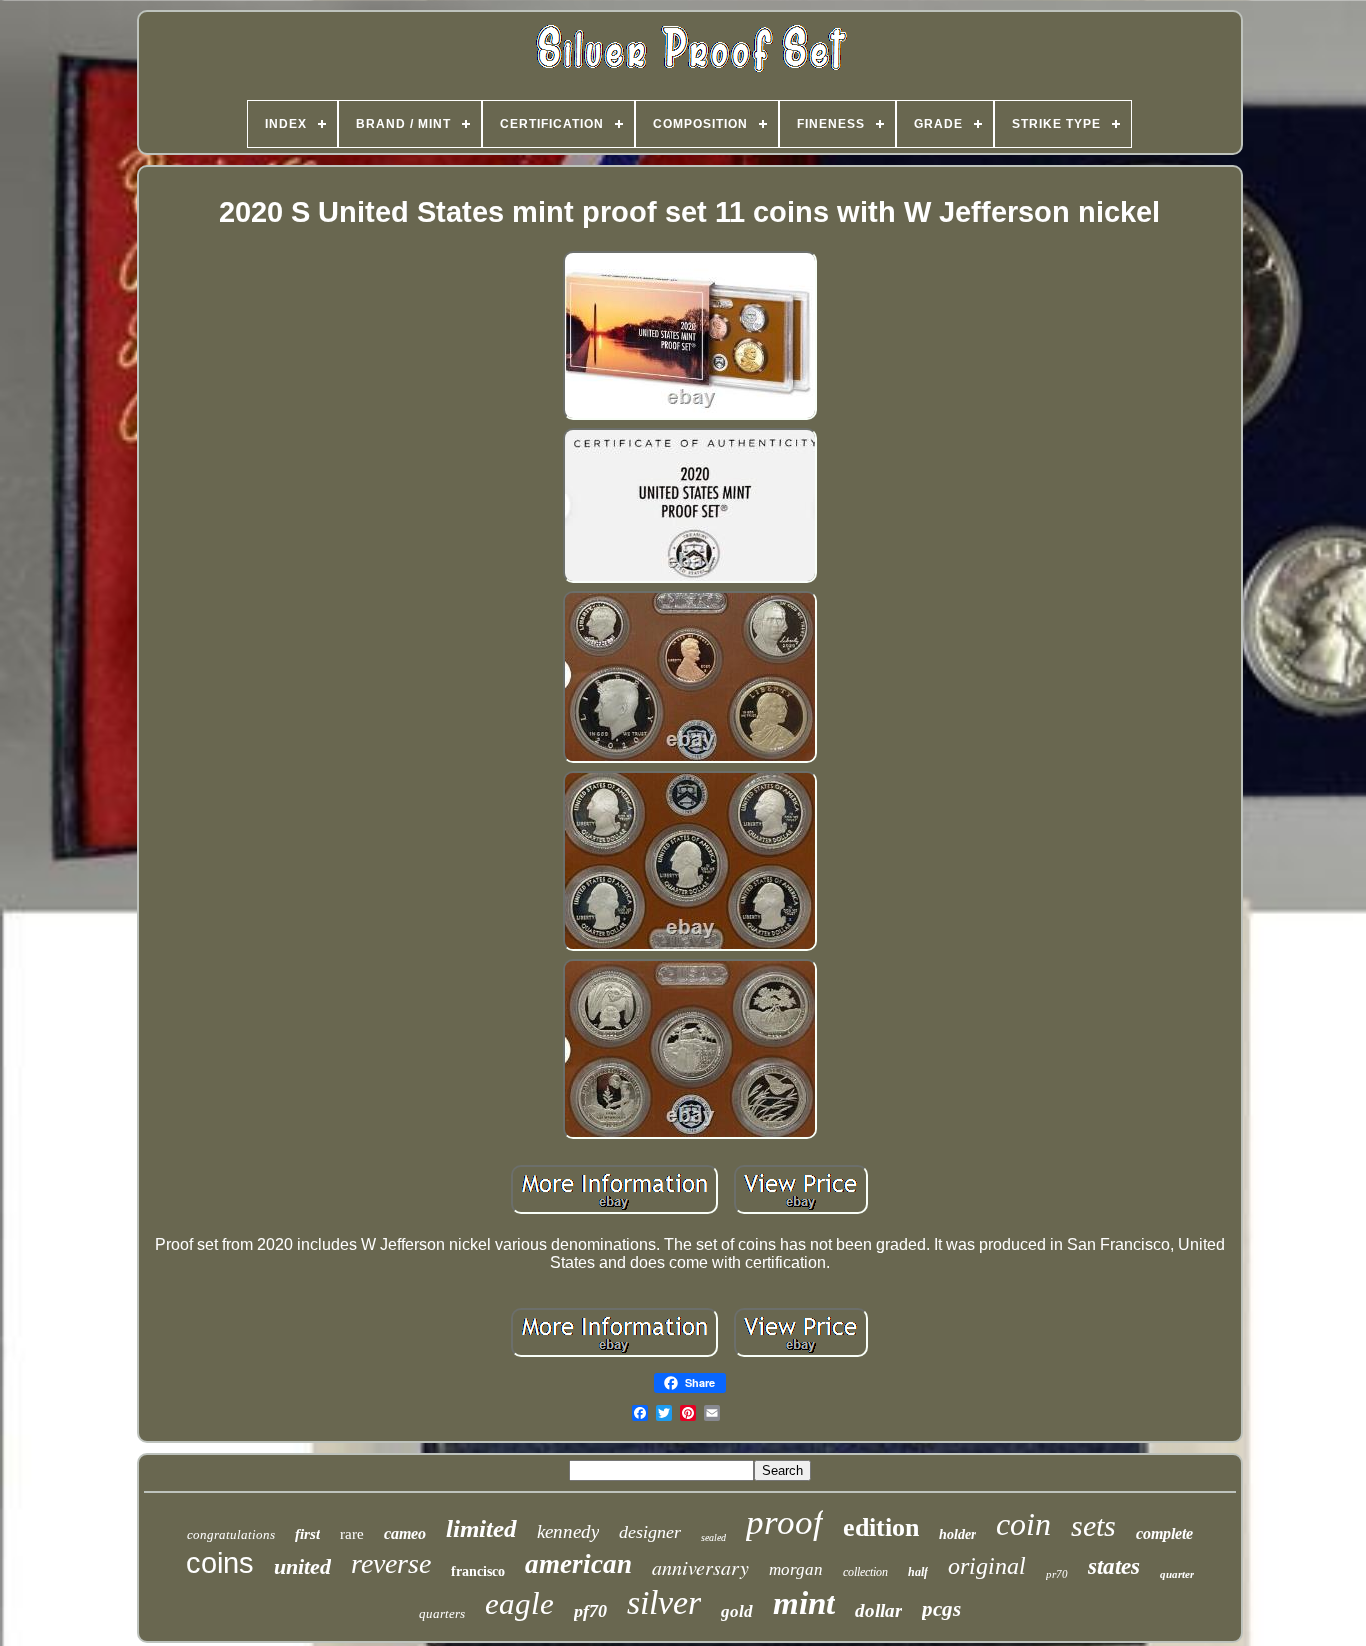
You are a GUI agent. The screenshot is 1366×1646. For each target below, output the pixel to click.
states (1114, 1566)
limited (481, 1528)
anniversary (700, 1567)
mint (804, 1603)
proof (784, 1522)
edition (881, 1527)
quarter (1177, 1574)
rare (352, 1534)
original (987, 1566)
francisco (478, 1571)
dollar (878, 1610)
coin (1023, 1524)
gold (737, 1611)
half (918, 1572)
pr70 (1057, 1574)
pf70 (590, 1611)
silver (664, 1602)
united (302, 1566)
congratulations (231, 1534)
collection (865, 1572)
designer (650, 1532)
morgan (796, 1569)
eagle (519, 1603)
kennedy (568, 1531)
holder (957, 1534)
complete (1164, 1533)
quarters (442, 1613)
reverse (391, 1563)
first (307, 1534)
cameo (405, 1533)
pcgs (941, 1609)
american (578, 1564)
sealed (713, 1537)
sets (1093, 1525)
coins (220, 1563)
